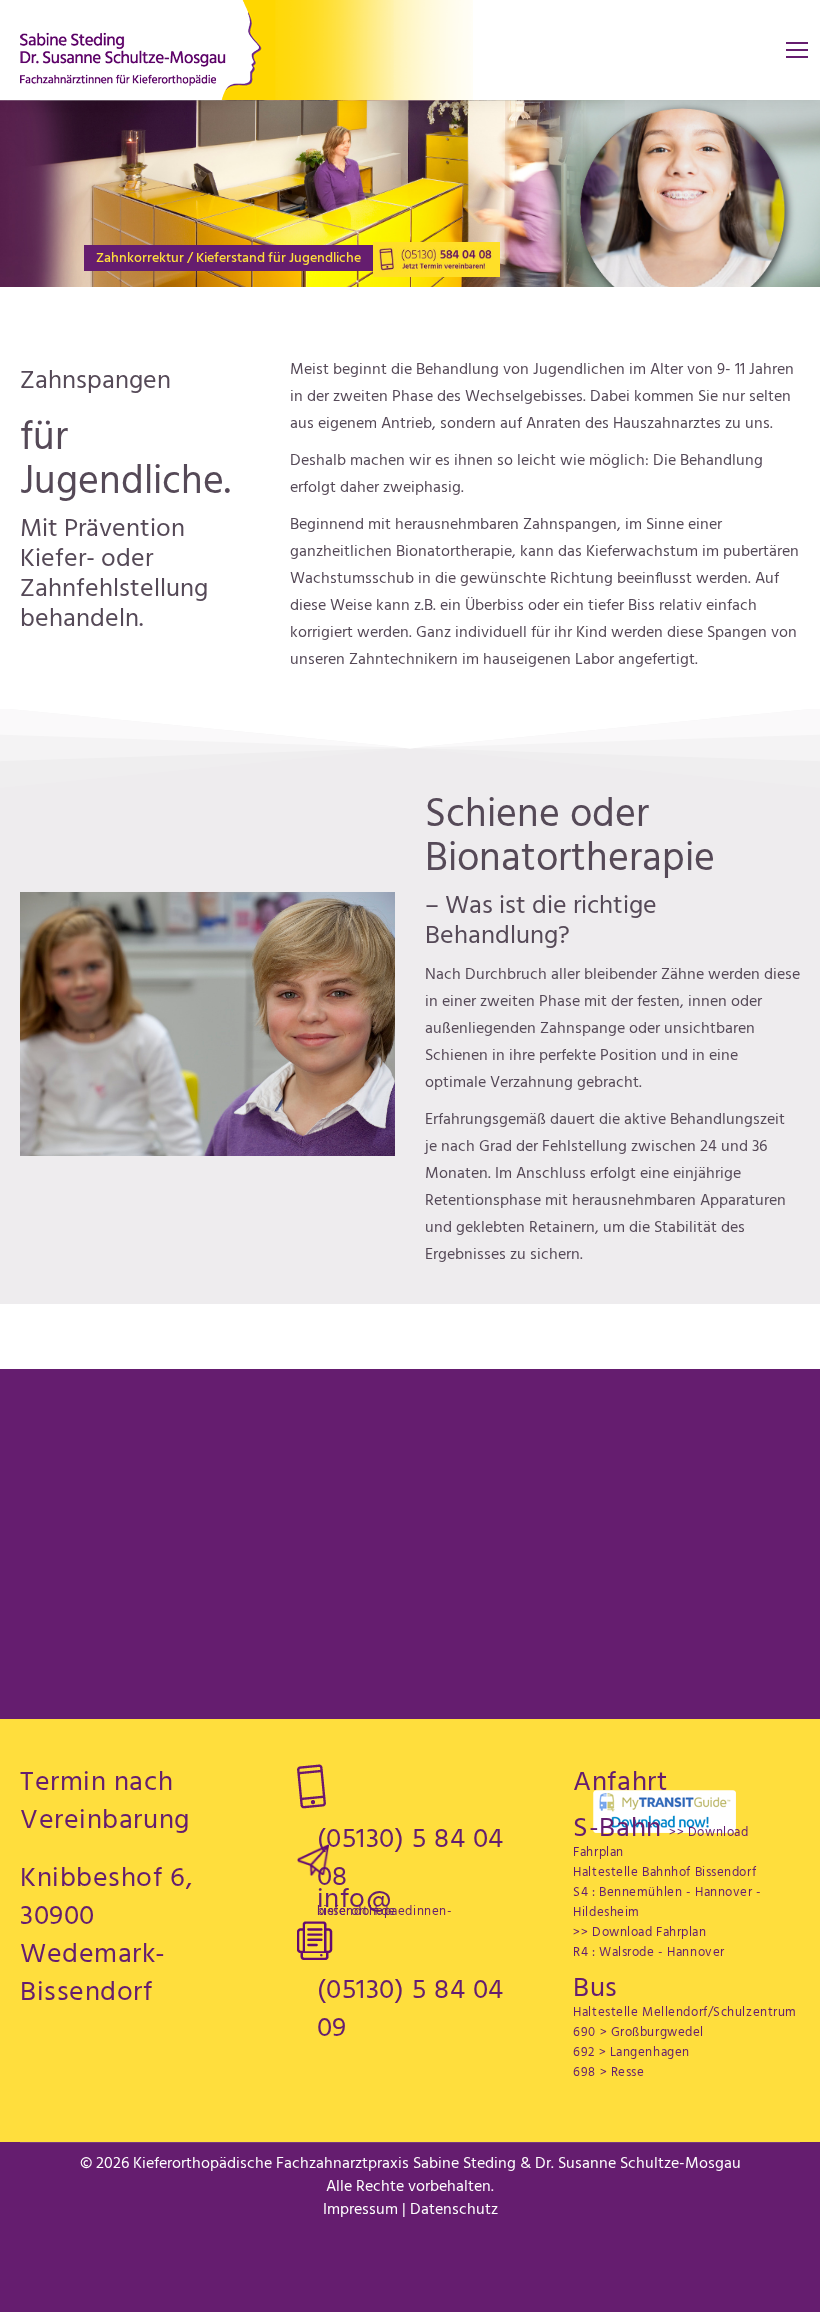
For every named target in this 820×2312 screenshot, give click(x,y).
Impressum (360, 2210)
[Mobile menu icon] (797, 50)
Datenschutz (454, 2210)
